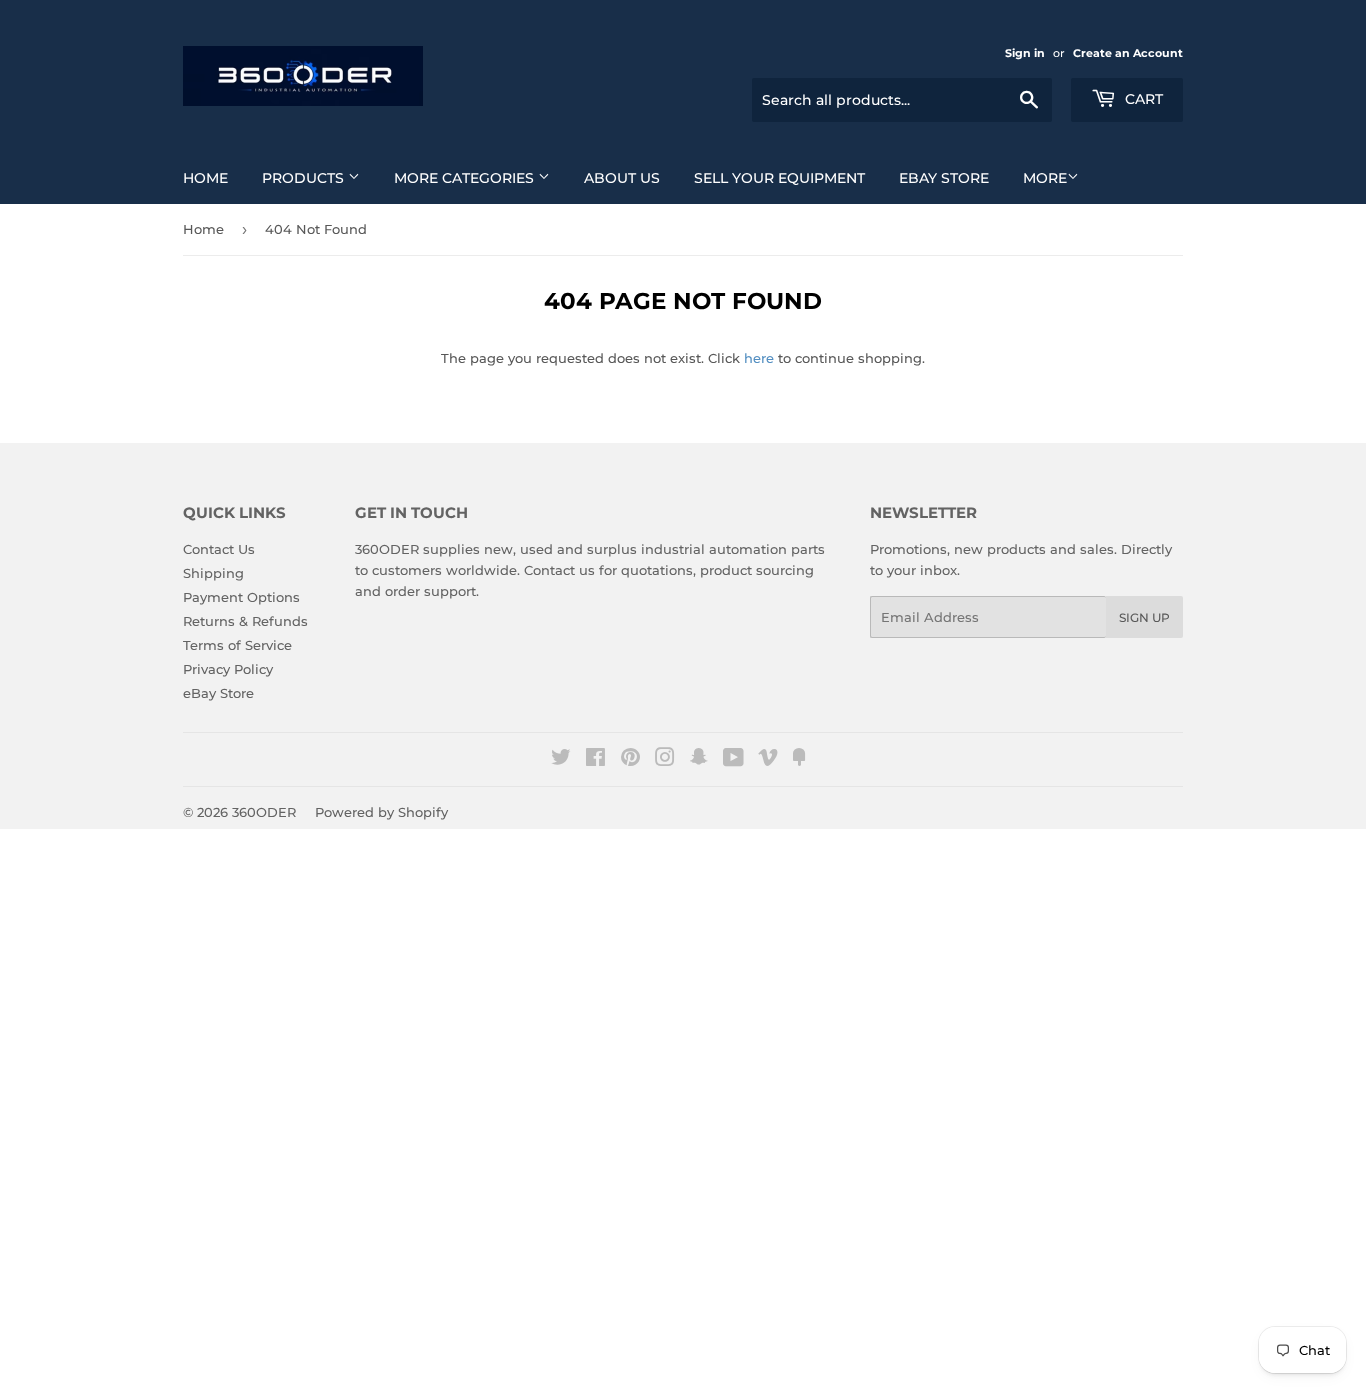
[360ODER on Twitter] (561, 760)
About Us (622, 178)
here (759, 358)
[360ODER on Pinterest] (630, 760)
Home (205, 178)
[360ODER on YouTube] (733, 760)
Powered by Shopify (381, 812)
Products (305, 178)
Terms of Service (237, 645)
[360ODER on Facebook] (595, 760)
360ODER (264, 812)
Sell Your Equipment (779, 178)
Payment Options (241, 597)
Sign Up (1144, 617)
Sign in (1025, 53)
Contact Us (219, 549)
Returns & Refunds (245, 621)
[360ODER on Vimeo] (768, 760)
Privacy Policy (228, 669)
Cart (1142, 99)
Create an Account (1128, 53)
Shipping (213, 573)
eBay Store (944, 178)
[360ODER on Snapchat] (699, 760)
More (1045, 178)
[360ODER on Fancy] (799, 760)
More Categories (466, 178)
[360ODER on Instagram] (665, 760)
